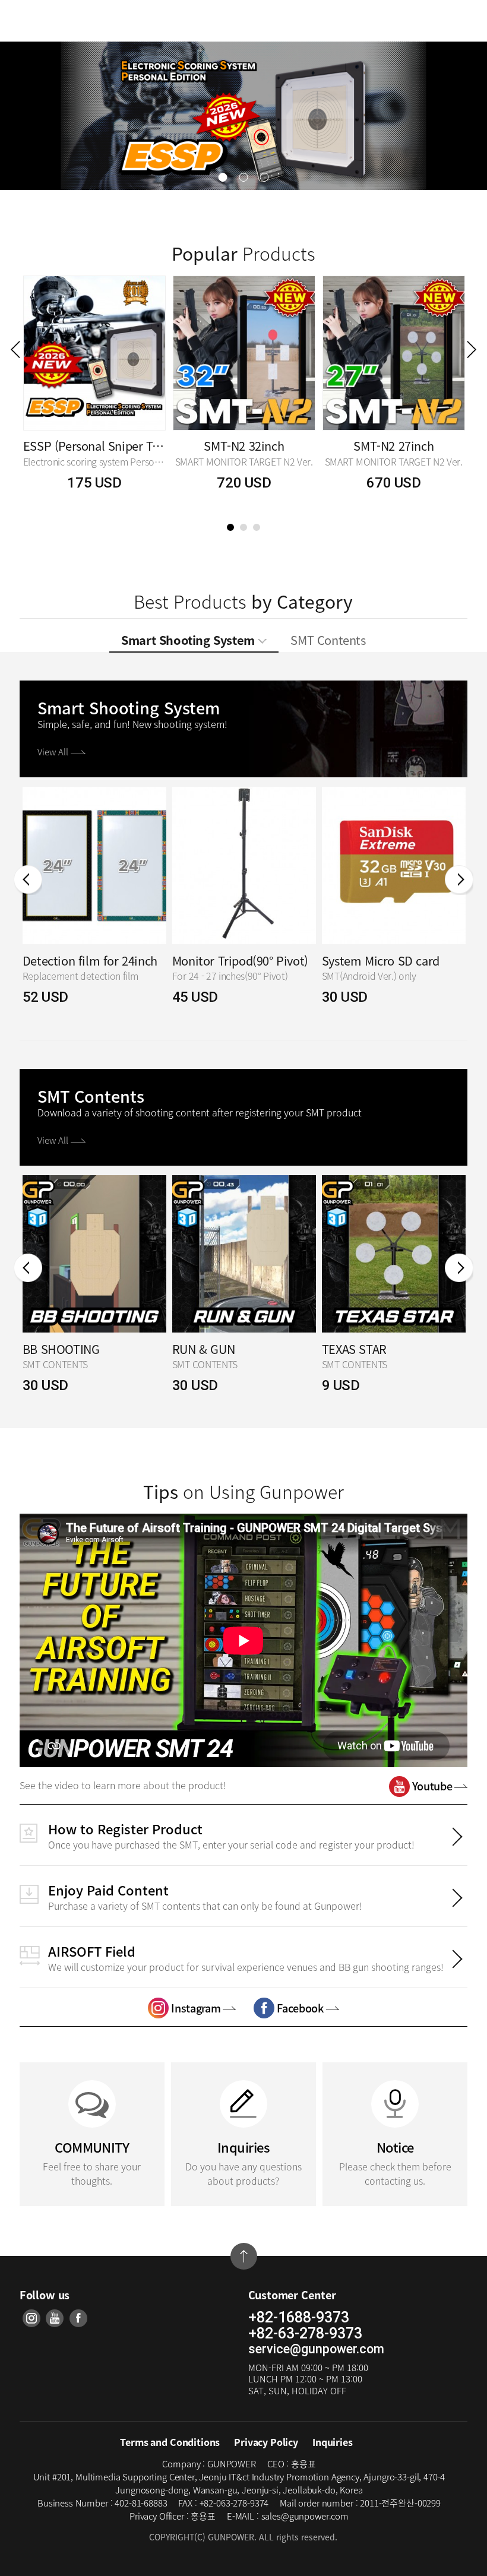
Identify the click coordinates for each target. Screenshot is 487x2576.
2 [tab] (243, 527)
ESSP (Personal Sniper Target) (94, 446)
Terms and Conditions (170, 2442)
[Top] (244, 2256)
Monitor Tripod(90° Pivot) (240, 961)
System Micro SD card (381, 961)
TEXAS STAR (354, 1349)
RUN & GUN (203, 1349)
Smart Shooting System (189, 640)
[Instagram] (31, 2318)
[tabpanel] (94, 393)
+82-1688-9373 (299, 2318)
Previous (15, 349)
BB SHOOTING (61, 1349)
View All (54, 752)
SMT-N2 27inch (393, 446)
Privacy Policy (266, 2442)
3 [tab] (257, 527)
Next (472, 349)
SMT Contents (328, 640)
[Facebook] (78, 2318)
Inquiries (333, 2442)
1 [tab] (230, 527)
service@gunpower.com (316, 2349)
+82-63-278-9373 (305, 2334)
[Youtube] (55, 2318)
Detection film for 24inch (90, 961)
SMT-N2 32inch (244, 446)
